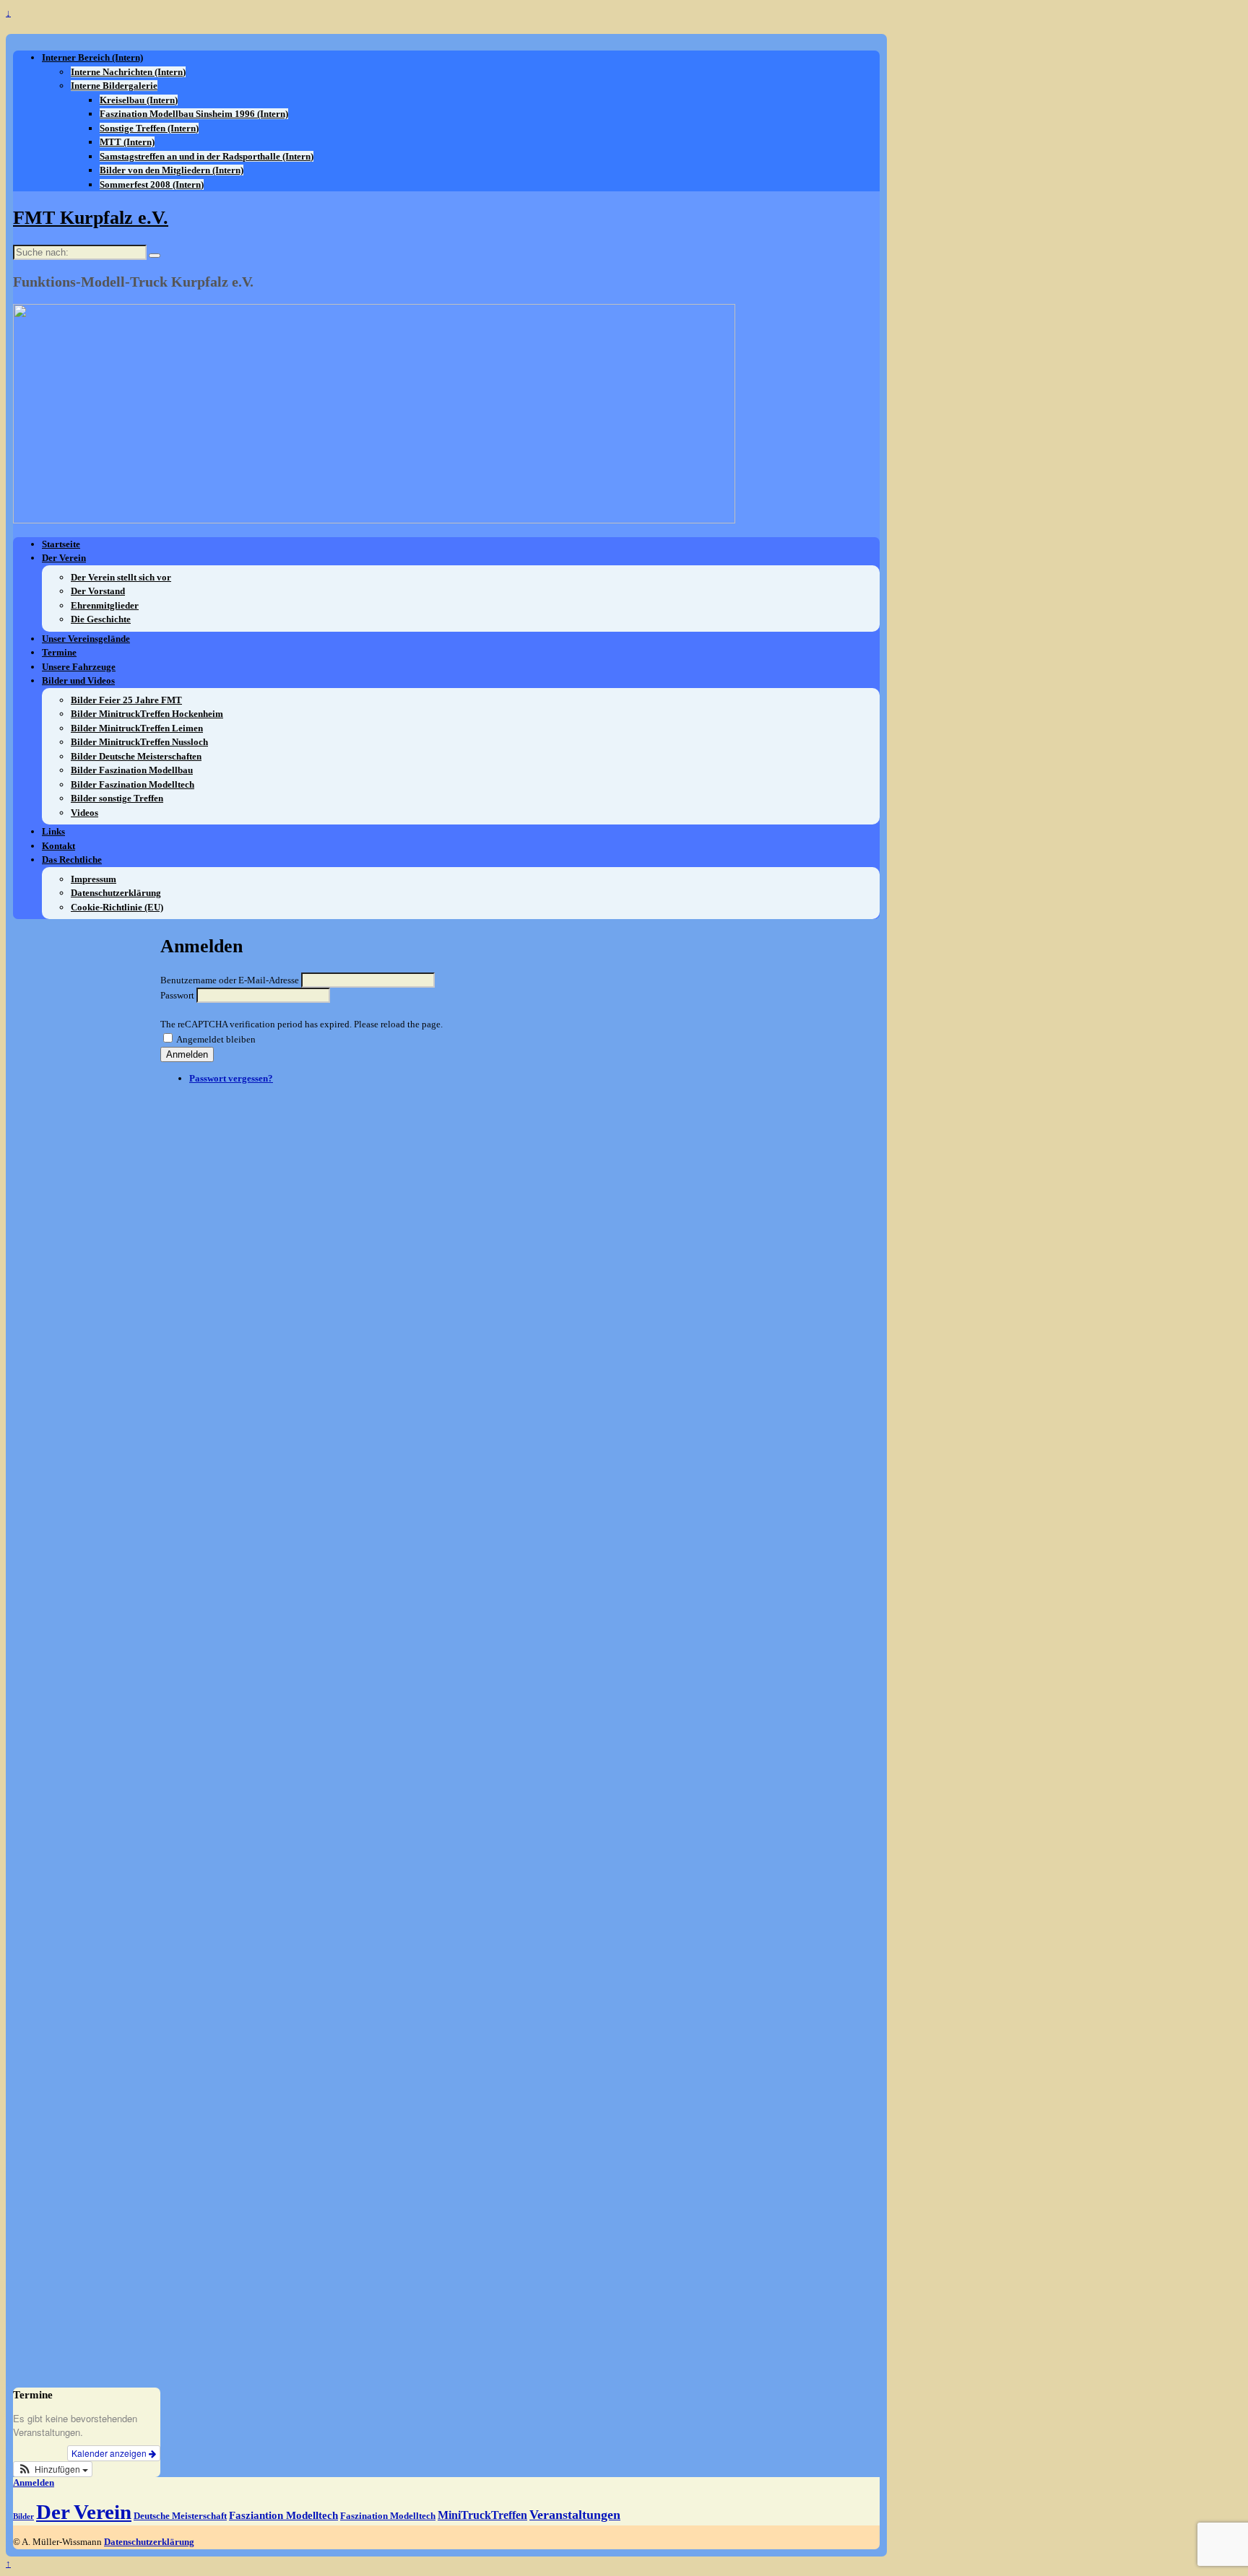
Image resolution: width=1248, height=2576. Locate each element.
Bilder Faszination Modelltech (133, 784)
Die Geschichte (101, 619)
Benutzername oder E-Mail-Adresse (230, 980)
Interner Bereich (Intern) (92, 57)
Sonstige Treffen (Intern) (149, 128)
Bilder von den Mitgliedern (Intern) (172, 170)
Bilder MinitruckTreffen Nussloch (139, 742)
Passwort (177, 995)
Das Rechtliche (72, 860)
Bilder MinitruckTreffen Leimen (137, 728)
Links (53, 831)
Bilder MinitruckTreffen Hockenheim (147, 714)
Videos (84, 813)
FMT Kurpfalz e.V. (91, 218)
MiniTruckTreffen (482, 2515)
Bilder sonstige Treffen (117, 798)
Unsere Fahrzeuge (79, 667)
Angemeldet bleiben (216, 1039)
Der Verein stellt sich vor (121, 577)
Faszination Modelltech (388, 2516)
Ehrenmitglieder (105, 605)
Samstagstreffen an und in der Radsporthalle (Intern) (207, 156)
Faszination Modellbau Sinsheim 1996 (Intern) (194, 114)
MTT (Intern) (127, 142)
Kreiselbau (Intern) (139, 100)
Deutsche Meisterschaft (180, 2516)
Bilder (23, 2516)
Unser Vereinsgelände (86, 639)
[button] (53, 2469)
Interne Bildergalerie (114, 86)
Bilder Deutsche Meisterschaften (136, 756)
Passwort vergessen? (231, 1078)
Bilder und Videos (78, 680)
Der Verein (64, 558)
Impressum (94, 879)
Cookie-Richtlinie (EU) (117, 907)
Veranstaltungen (575, 2515)
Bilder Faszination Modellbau (132, 770)
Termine (59, 652)
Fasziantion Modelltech (283, 2515)
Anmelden (187, 1054)
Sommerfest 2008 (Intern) (152, 184)
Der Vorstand (98, 591)
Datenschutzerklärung (116, 893)
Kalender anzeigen (110, 2453)
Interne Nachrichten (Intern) (128, 72)
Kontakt (58, 846)
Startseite (61, 544)
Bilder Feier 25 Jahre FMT (126, 700)
